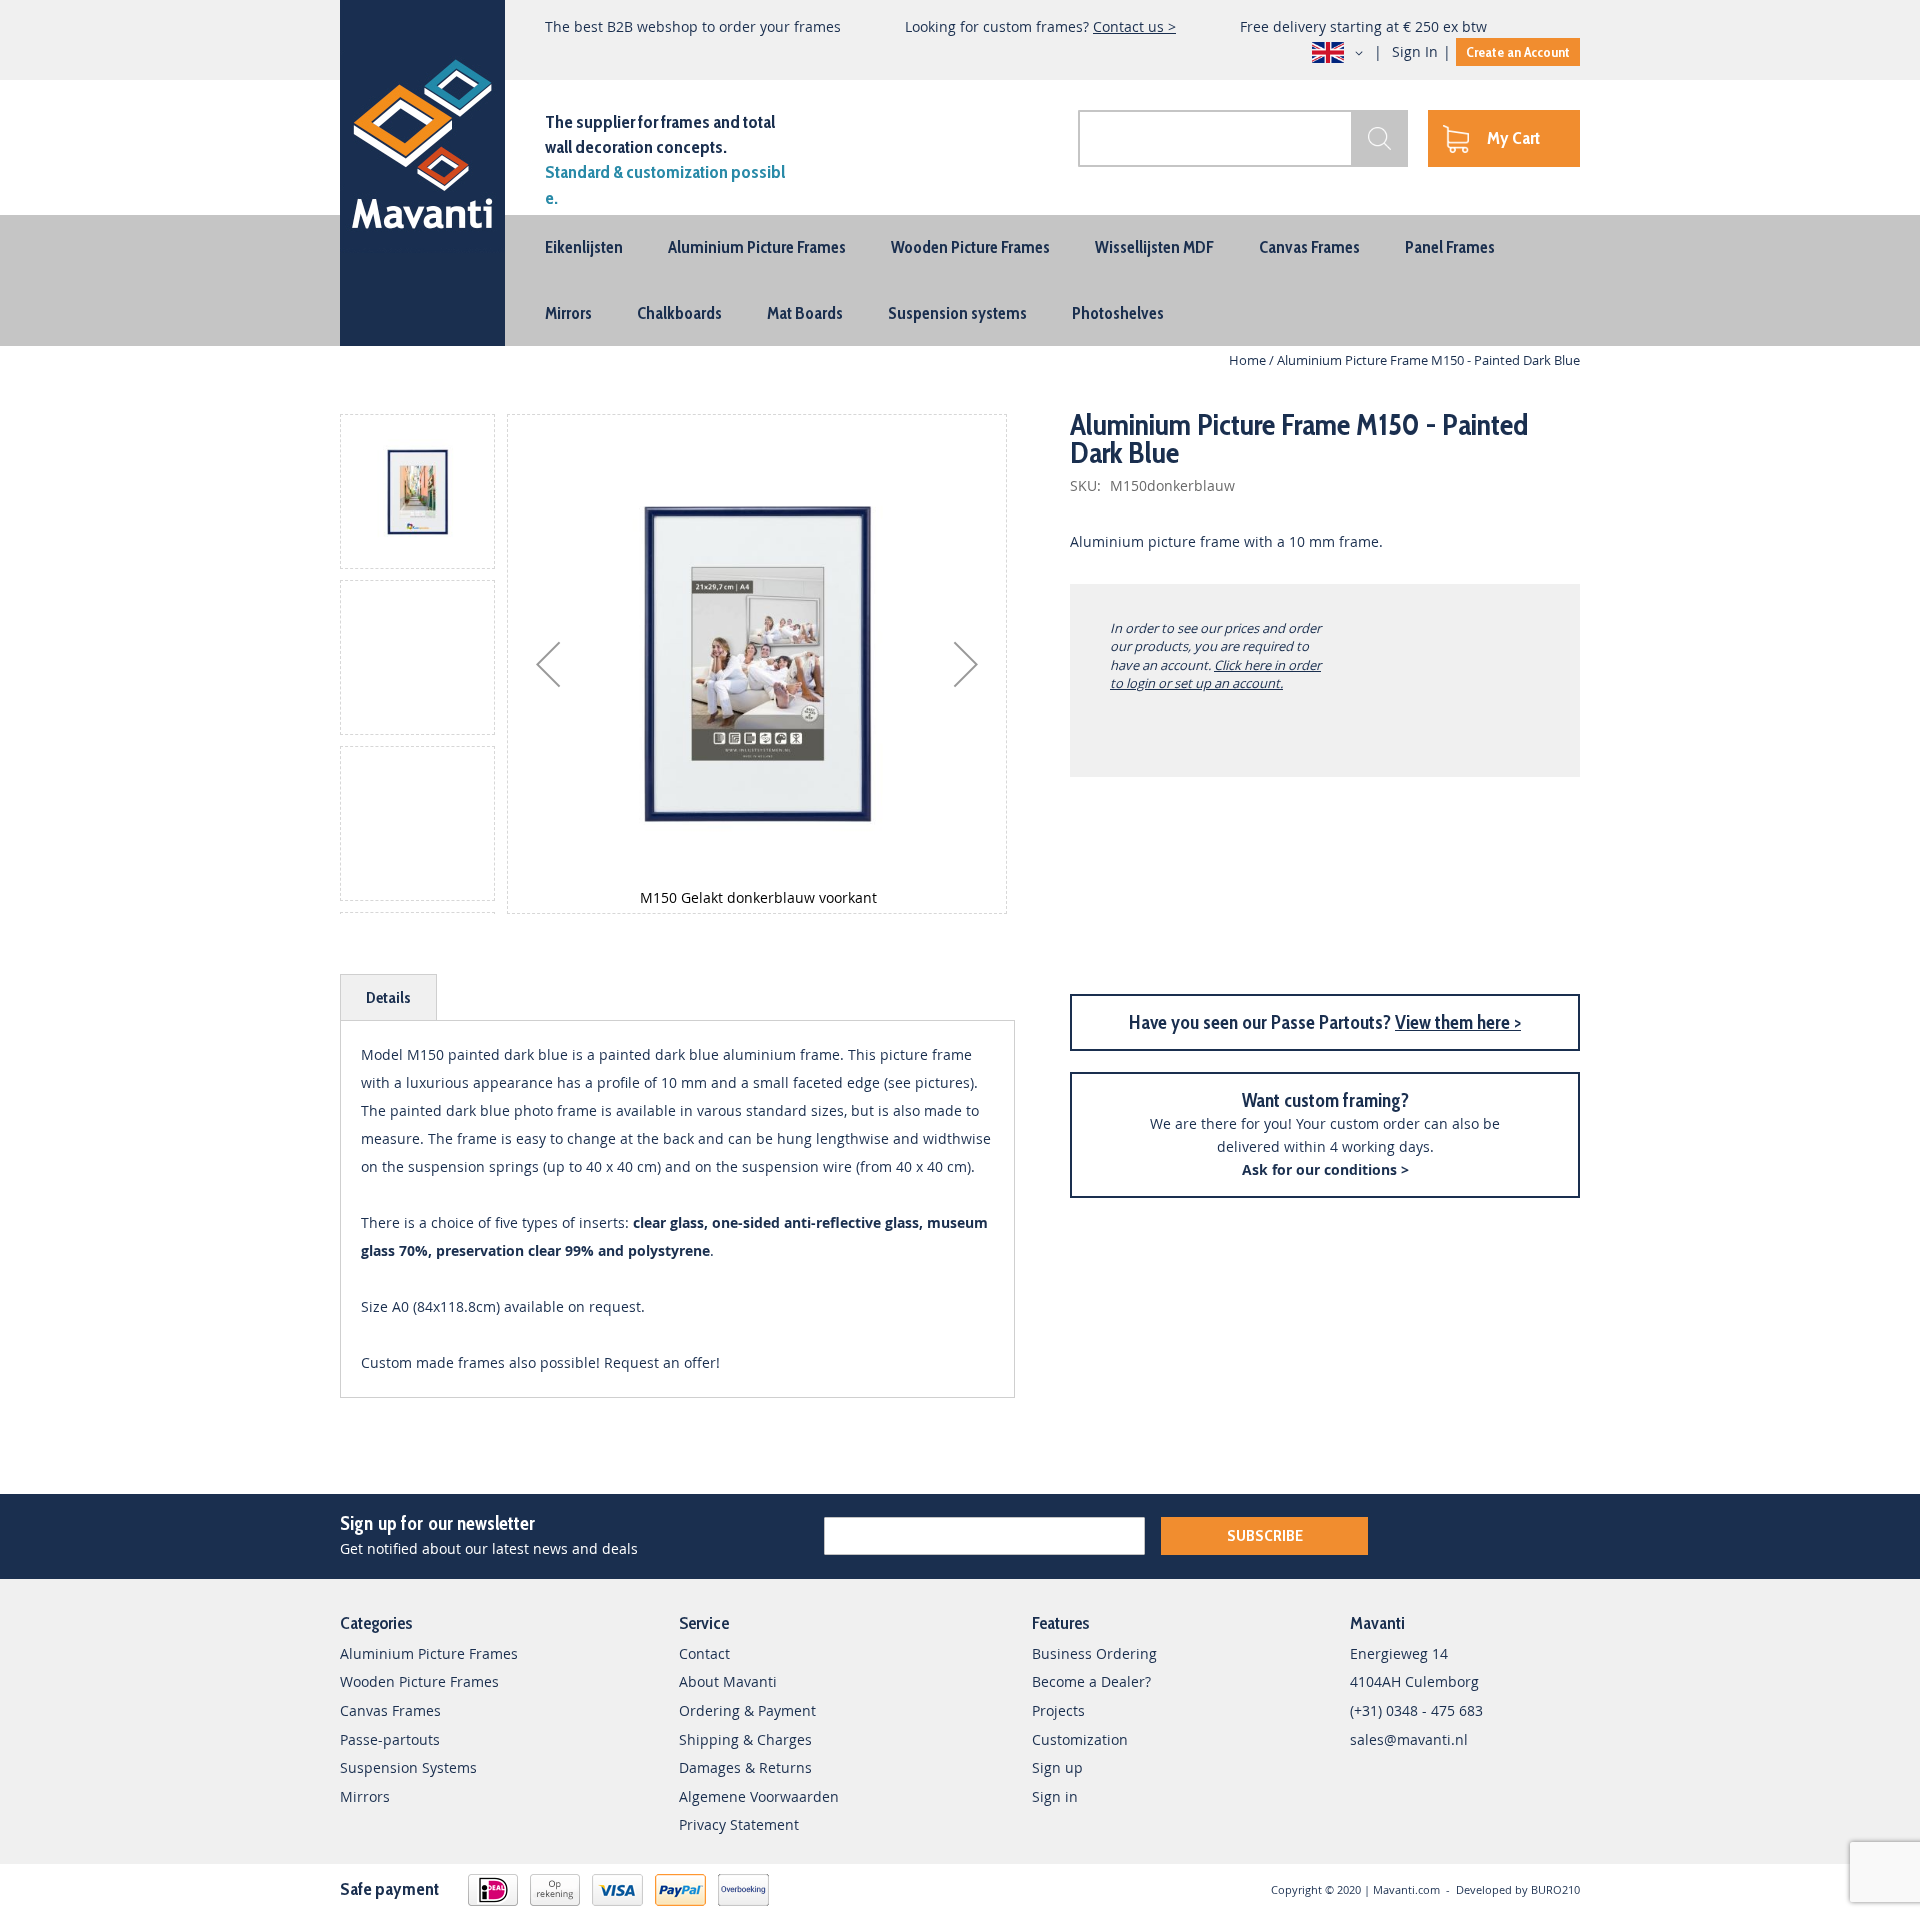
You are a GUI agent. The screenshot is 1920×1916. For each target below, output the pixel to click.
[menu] (960, 280)
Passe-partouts (390, 1739)
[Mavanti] (422, 140)
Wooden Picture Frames (419, 1681)
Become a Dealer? (1091, 1681)
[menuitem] (584, 247)
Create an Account (1518, 52)
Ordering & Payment (747, 1710)
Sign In (1415, 51)
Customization (1080, 1739)
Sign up (1057, 1767)
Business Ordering (1094, 1653)
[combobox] (1243, 138)
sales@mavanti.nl (1409, 1739)
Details (388, 997)
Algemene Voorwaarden (759, 1796)
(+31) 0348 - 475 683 (1416, 1710)
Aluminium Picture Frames (429, 1653)
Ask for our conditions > (1325, 1169)
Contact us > (1134, 26)
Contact (704, 1653)
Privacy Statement (739, 1824)
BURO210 (1555, 1889)
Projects (1058, 1710)
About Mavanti (728, 1681)
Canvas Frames (390, 1710)
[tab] (388, 997)
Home (1247, 360)
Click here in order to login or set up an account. (1215, 674)
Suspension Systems (408, 1767)
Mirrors (365, 1796)
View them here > (1458, 1022)
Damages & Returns (745, 1767)
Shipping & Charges (745, 1739)
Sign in (1055, 1796)
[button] (1341, 53)
